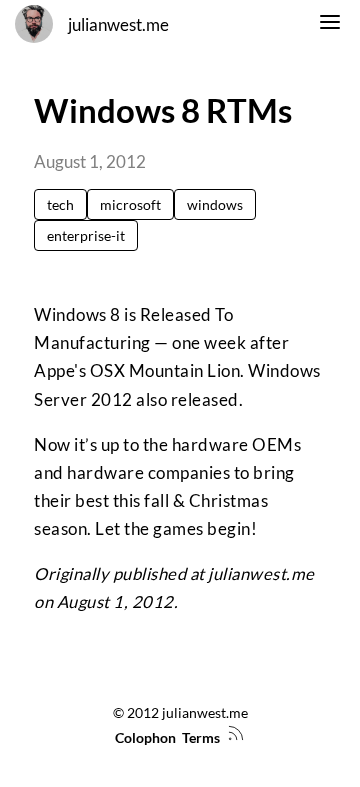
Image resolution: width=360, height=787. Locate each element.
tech (60, 204)
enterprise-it (86, 235)
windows (215, 204)
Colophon (145, 737)
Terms (201, 737)
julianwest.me (118, 25)
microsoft (130, 204)
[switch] (330, 25)
